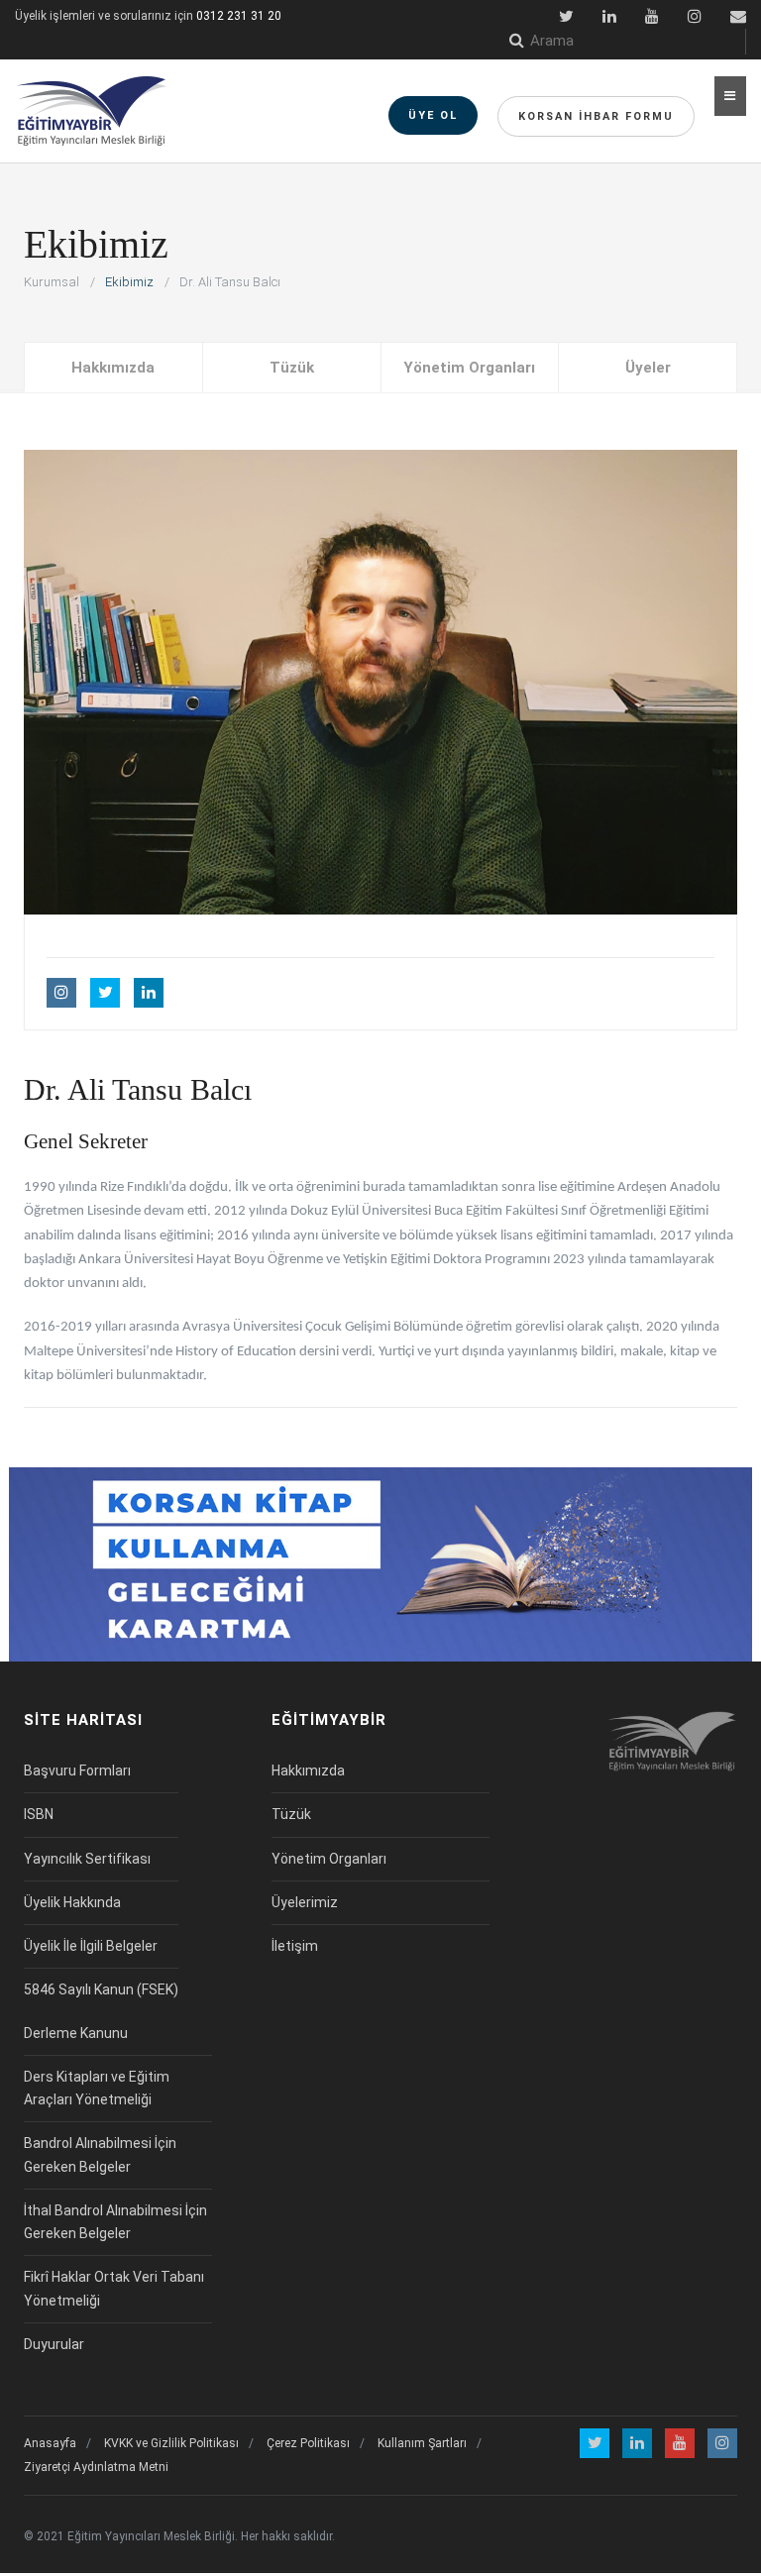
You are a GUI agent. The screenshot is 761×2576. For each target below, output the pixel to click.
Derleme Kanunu (76, 2033)
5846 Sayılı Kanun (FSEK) (101, 1989)
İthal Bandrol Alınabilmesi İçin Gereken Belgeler (115, 2222)
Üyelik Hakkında (72, 1902)
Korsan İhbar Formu (596, 116)
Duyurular (54, 2344)
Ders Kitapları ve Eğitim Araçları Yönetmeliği (97, 2088)
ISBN (39, 1814)
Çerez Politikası (308, 2443)
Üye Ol (433, 115)
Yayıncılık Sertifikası (87, 1859)
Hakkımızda (113, 368)
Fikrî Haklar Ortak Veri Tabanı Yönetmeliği (114, 2288)
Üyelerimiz (305, 1902)
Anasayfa (50, 2443)
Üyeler (648, 368)
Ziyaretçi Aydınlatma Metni (96, 2467)
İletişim (295, 1946)
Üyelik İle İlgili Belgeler (91, 1946)
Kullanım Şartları (422, 2443)
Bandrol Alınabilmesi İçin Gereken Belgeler (100, 2154)
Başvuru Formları (77, 1771)
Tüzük (292, 368)
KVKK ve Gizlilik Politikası (171, 2443)
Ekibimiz (129, 282)
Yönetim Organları (469, 368)
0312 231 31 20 (239, 16)
